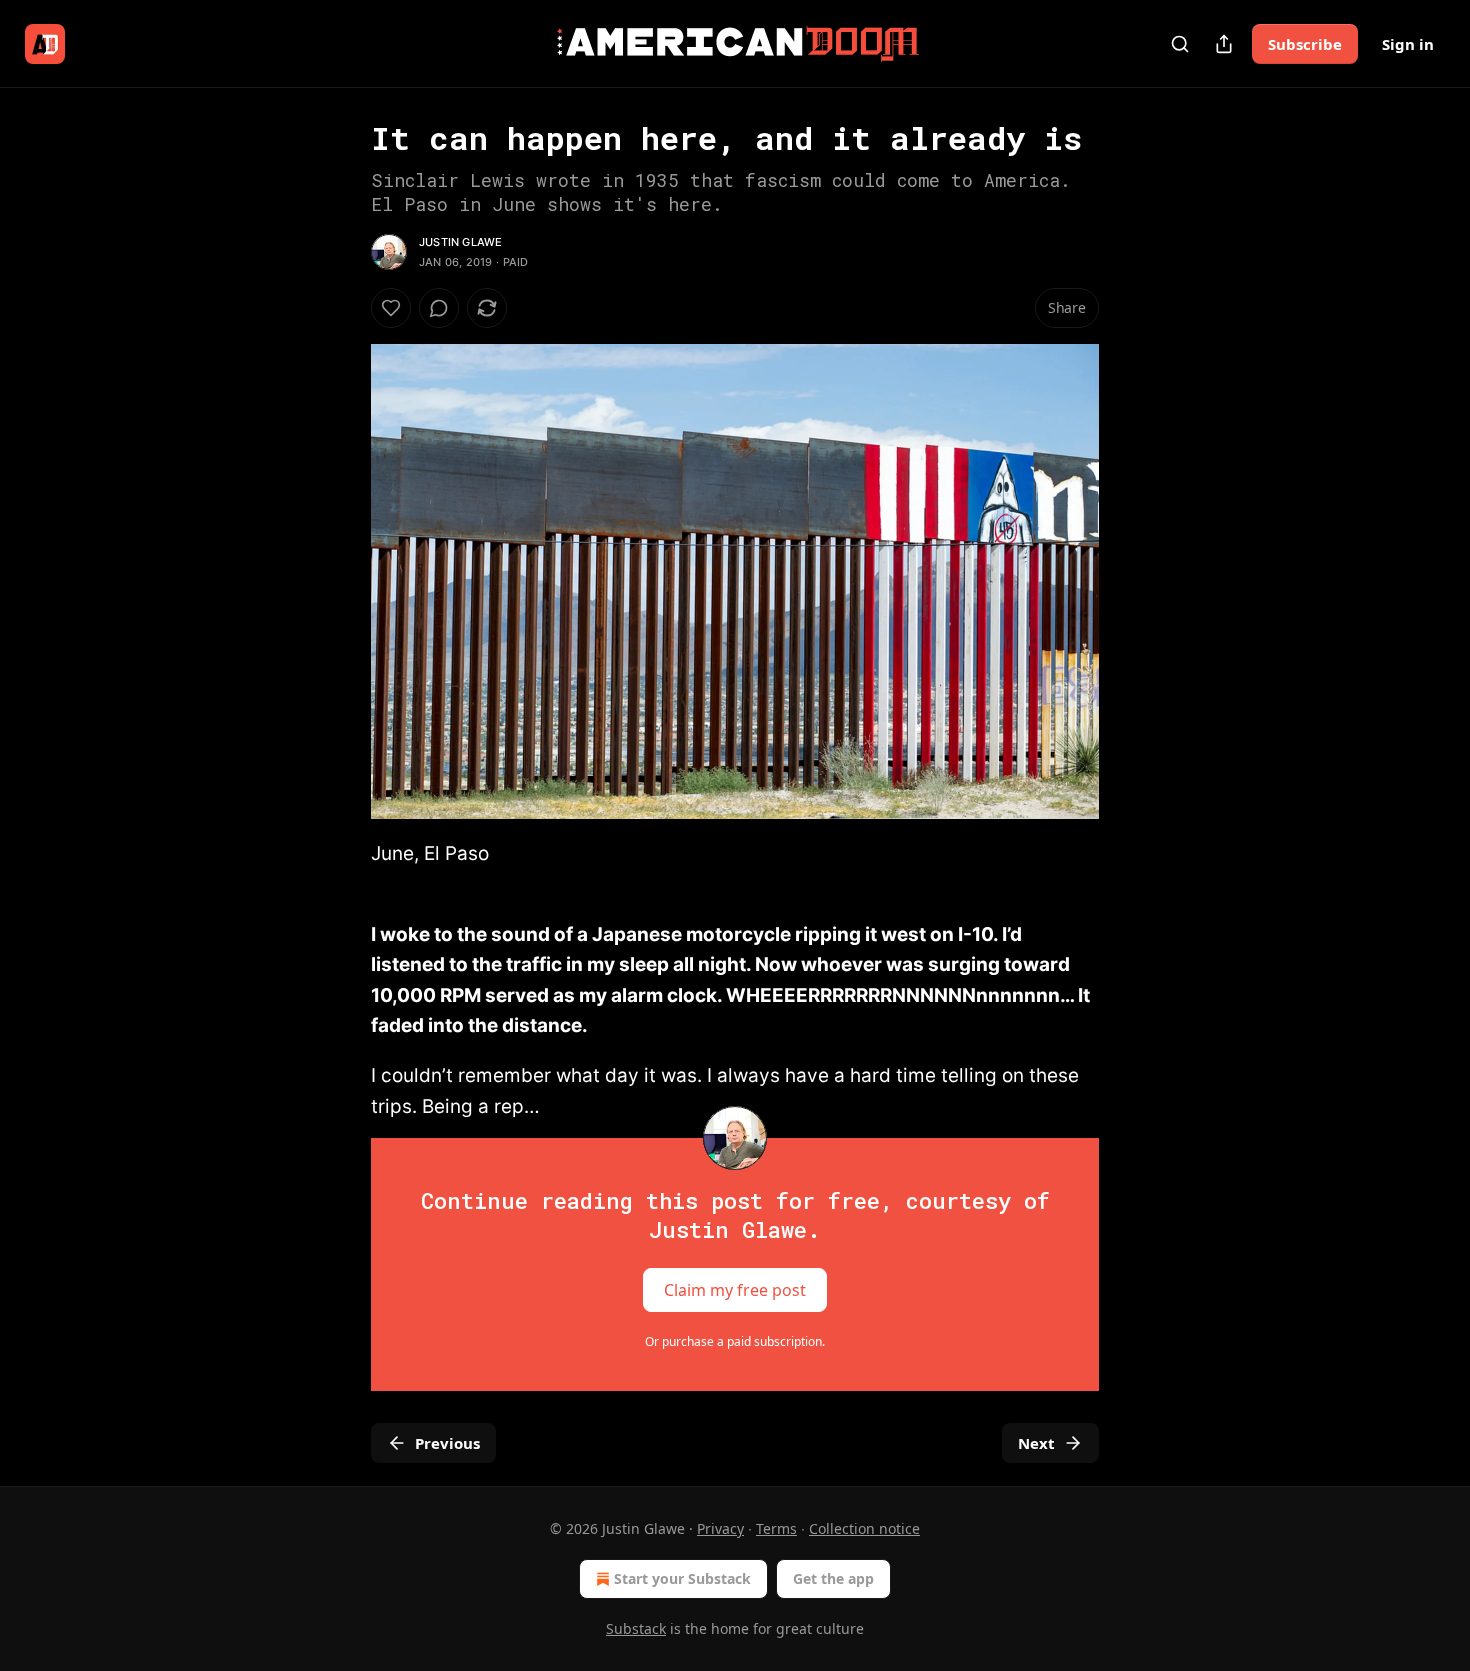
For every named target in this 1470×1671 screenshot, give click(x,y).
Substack (636, 1628)
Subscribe (1305, 44)
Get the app (833, 1578)
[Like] (391, 308)
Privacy (720, 1528)
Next (1036, 1443)
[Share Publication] (1224, 44)
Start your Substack (682, 1578)
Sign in (1408, 44)
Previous (447, 1443)
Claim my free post (735, 1290)
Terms (776, 1528)
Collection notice (864, 1528)
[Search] (1180, 44)
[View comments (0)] (439, 308)
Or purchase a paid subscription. (735, 1341)
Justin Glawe (460, 242)
